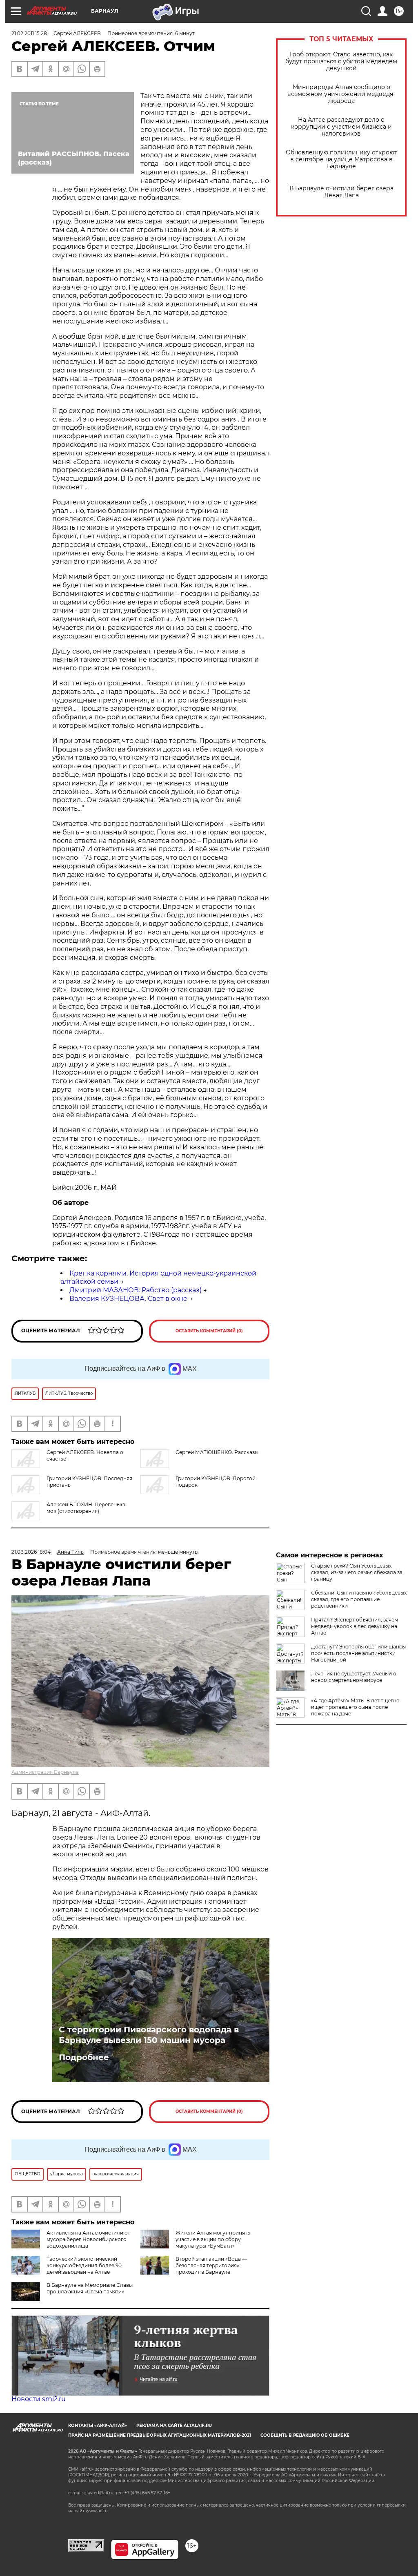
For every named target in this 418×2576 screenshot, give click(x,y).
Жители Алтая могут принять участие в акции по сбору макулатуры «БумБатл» (213, 2239)
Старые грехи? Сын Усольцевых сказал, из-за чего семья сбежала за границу (357, 1572)
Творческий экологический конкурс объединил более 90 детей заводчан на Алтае (84, 2265)
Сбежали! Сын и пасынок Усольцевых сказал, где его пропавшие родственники (359, 1599)
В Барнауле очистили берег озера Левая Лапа (341, 192)
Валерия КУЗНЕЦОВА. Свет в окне (128, 1299)
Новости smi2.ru (39, 2399)
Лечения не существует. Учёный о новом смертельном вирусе (354, 1677)
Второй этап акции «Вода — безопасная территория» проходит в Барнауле (211, 2265)
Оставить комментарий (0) (209, 1331)
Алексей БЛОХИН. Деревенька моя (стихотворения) (86, 1508)
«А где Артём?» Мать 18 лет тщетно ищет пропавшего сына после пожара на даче (355, 1707)
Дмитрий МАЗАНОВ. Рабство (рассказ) (136, 1290)
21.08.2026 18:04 (31, 1552)
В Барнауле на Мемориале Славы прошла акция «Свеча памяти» (90, 2288)
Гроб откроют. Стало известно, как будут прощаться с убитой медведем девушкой (341, 61)
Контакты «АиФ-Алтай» (98, 2425)
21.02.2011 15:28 (29, 33)
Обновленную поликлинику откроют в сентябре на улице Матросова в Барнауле (341, 159)
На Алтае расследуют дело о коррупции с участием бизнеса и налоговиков (341, 127)
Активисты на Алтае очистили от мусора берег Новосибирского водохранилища (88, 2239)
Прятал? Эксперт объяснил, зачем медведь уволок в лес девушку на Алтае (355, 1626)
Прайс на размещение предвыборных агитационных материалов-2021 (160, 2435)
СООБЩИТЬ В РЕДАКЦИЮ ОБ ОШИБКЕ (305, 2435)
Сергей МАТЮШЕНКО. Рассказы (217, 1452)
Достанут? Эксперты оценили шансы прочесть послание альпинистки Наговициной (358, 1653)
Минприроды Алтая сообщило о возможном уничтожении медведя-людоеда (341, 94)
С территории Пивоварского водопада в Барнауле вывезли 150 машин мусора (149, 2035)
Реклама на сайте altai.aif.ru (174, 2425)
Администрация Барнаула (45, 1772)
